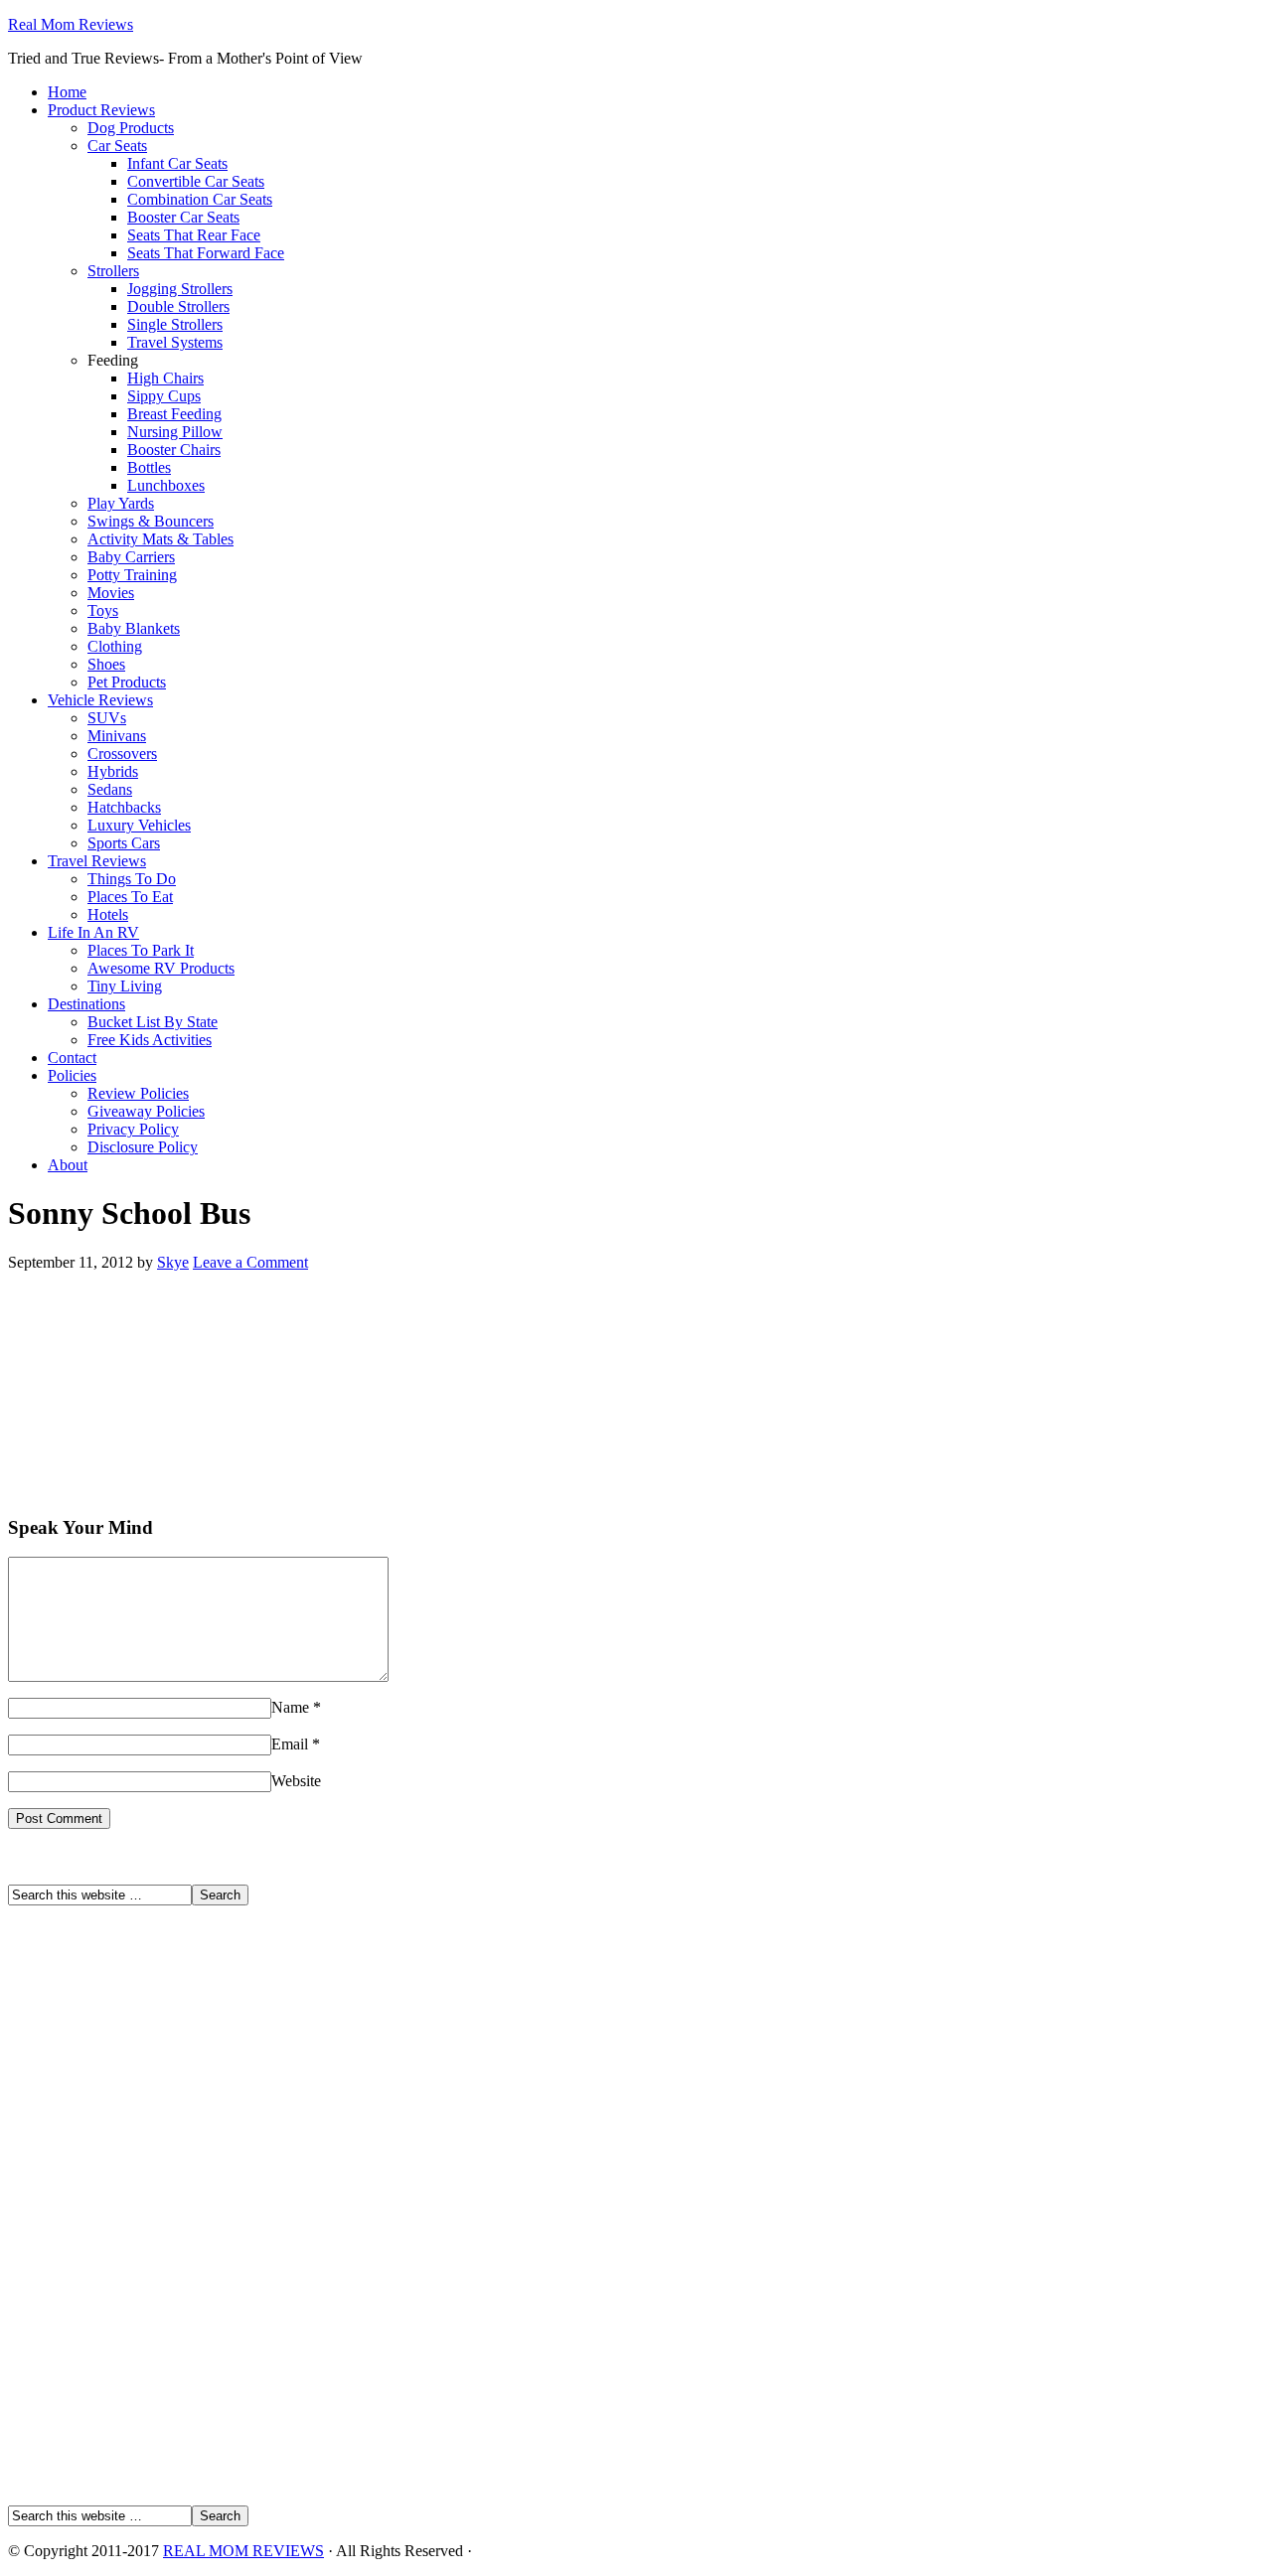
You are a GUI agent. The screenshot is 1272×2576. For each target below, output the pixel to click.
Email (290, 1744)
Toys (103, 610)
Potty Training (132, 575)
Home (67, 92)
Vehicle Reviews (100, 700)
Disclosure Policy (143, 1147)
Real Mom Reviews (71, 24)
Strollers (113, 271)
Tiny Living (125, 986)
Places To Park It (141, 950)
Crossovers (122, 754)
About (68, 1165)
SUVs (107, 718)
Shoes (106, 664)
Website (296, 1781)
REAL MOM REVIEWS (243, 2551)
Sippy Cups (164, 396)
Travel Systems (175, 342)
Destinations (86, 1004)
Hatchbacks (124, 807)
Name (290, 1707)
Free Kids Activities (150, 1040)
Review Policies (138, 1093)
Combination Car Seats (200, 199)
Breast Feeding (174, 414)
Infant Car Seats (177, 163)
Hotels (108, 914)
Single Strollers (175, 324)
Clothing (115, 646)
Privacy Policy (133, 1129)
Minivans (117, 736)
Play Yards (121, 503)
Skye (173, 1262)
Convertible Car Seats (196, 181)
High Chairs (165, 378)
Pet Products (127, 682)
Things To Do (132, 879)
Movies (111, 593)
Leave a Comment (250, 1262)
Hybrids (113, 771)
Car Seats (117, 146)
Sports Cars (124, 843)
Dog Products (131, 128)
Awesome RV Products (161, 968)
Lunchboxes (166, 485)
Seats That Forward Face (206, 253)
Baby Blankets (134, 628)
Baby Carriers (131, 557)
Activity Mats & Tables (160, 539)
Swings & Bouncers (151, 521)
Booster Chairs (174, 450)
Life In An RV (93, 932)
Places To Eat (130, 897)
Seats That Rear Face (194, 235)
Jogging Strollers (180, 289)
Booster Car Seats (183, 217)
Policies (72, 1075)
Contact (72, 1058)
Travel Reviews (97, 861)
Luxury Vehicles (139, 825)
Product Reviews (101, 110)
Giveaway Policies (146, 1111)
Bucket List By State (153, 1022)
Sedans (110, 789)
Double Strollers (178, 306)
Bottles (149, 467)
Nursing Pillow (175, 432)
